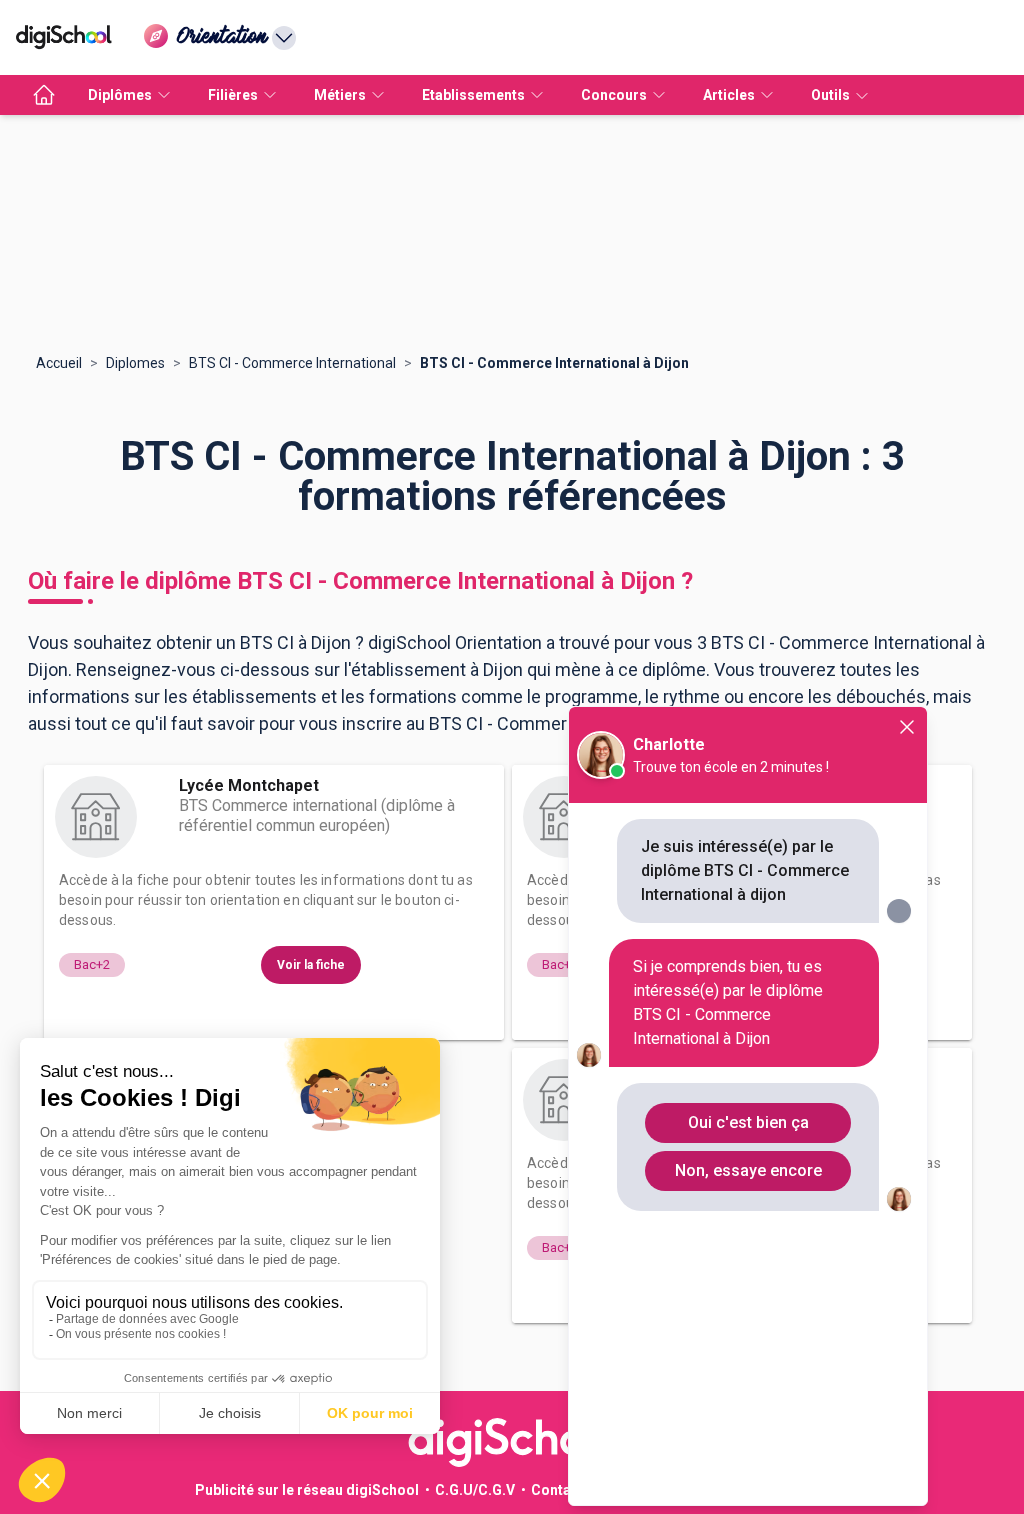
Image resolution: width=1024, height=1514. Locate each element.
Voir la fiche (311, 965)
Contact (557, 1490)
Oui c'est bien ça (748, 1122)
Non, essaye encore (748, 1170)
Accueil (59, 363)
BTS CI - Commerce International (292, 363)
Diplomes (135, 363)
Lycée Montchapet (249, 785)
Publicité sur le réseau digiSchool (307, 1490)
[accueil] (44, 95)
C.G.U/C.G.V (475, 1490)
